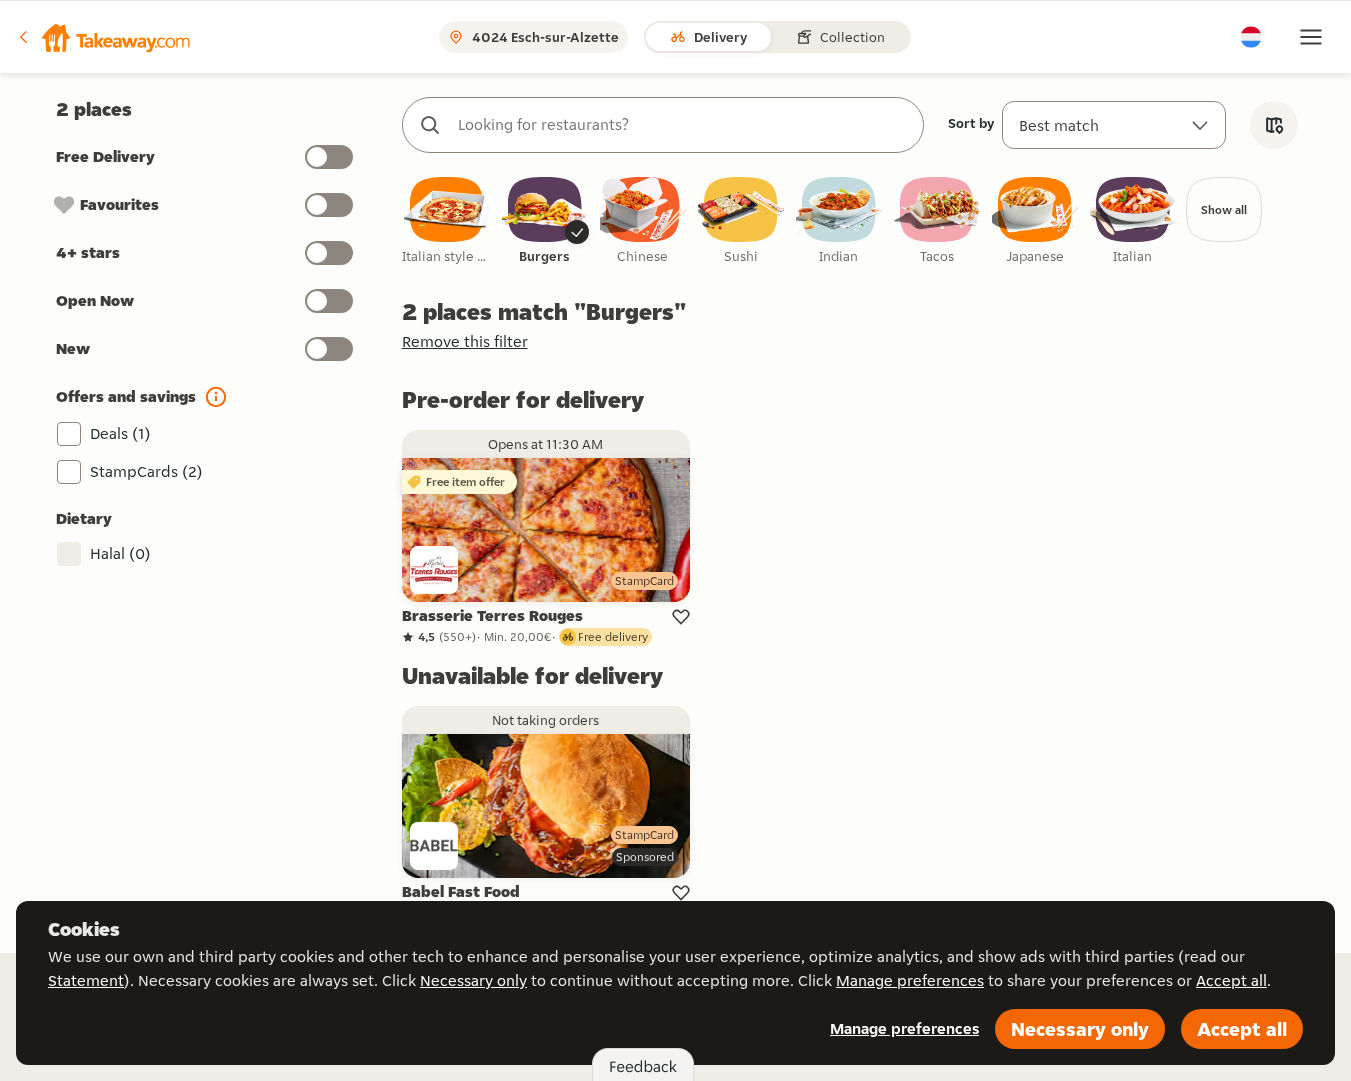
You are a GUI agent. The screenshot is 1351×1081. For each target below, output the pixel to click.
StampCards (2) (146, 471)
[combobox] (683, 125)
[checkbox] (447, 221)
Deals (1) (120, 433)
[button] (103, 37)
